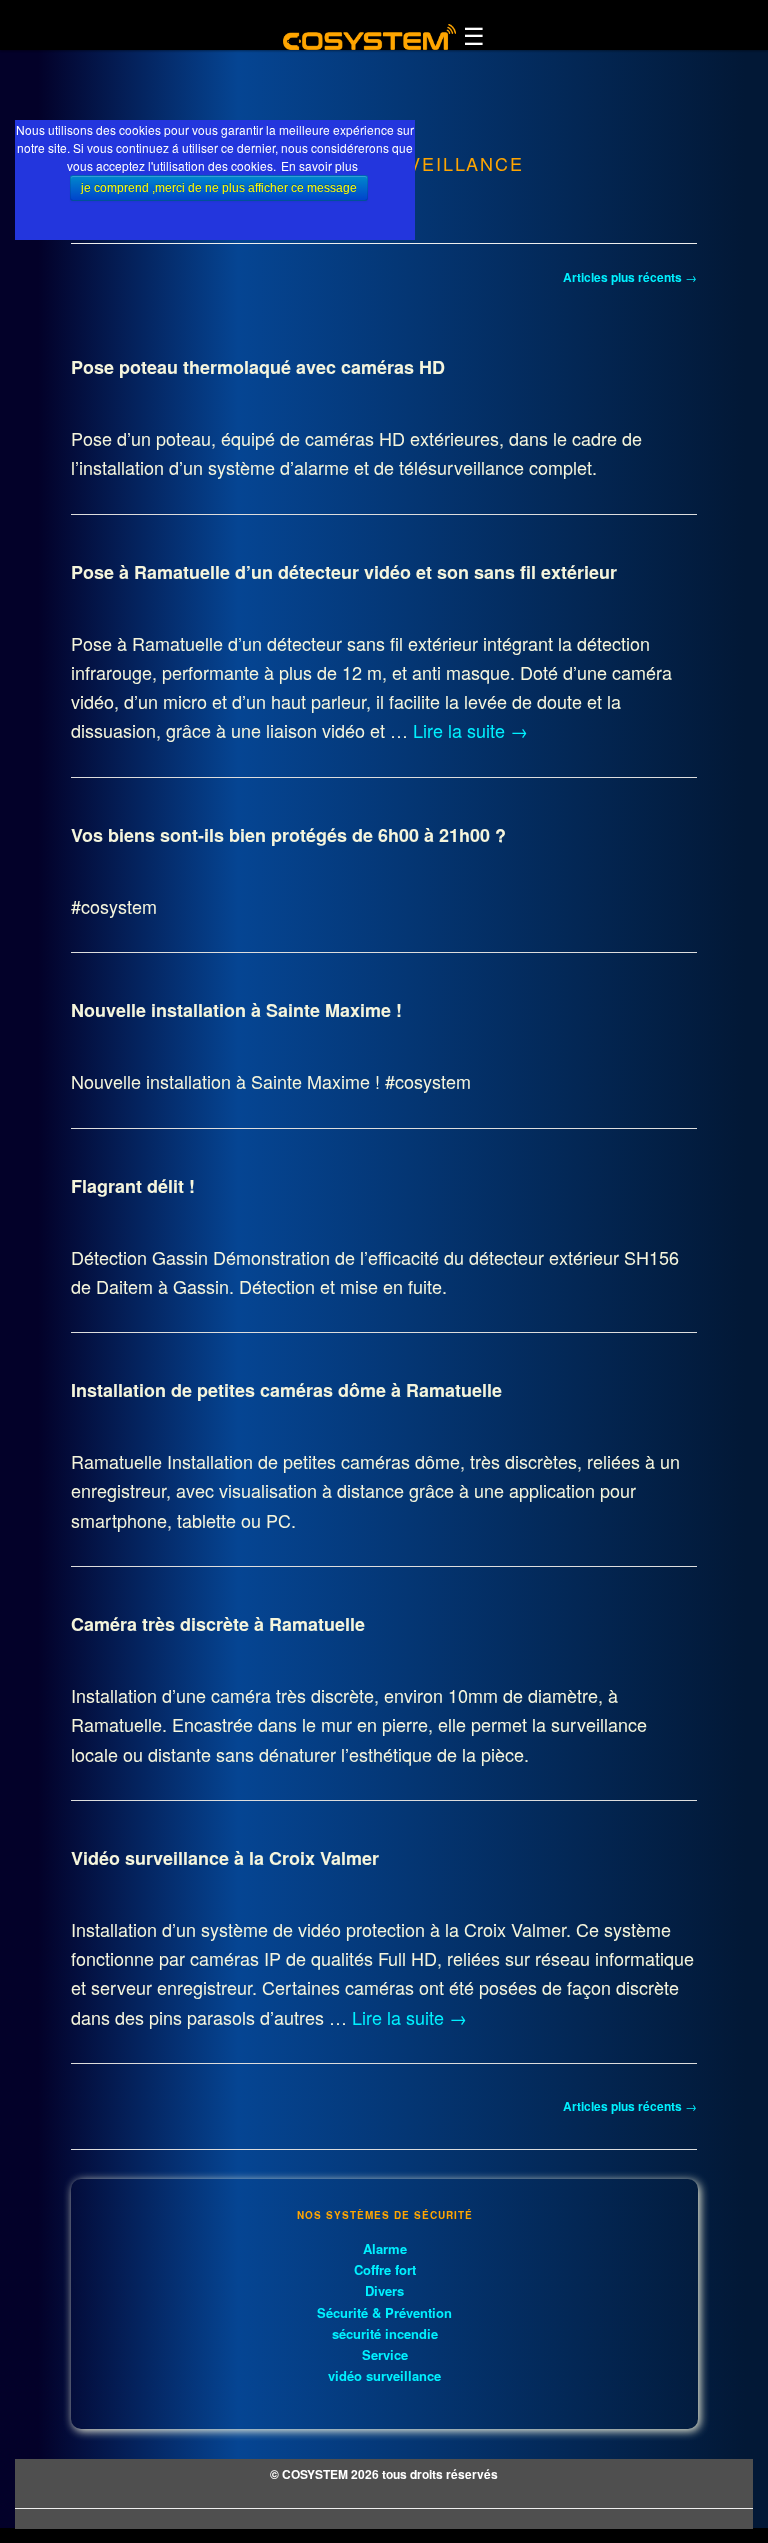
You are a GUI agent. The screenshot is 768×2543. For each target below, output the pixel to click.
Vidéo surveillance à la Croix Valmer (225, 1858)
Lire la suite (470, 730)
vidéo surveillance (384, 2375)
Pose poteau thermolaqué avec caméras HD (258, 367)
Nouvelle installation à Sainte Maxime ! (236, 1010)
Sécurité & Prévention (384, 2312)
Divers (384, 2290)
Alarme (385, 2248)
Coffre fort (385, 2269)
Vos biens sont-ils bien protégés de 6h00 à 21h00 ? (288, 835)
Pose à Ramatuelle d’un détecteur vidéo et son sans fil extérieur (344, 572)
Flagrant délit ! (133, 1186)
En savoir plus (319, 165)
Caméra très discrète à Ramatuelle (218, 1624)
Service (385, 2354)
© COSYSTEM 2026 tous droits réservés (384, 2474)
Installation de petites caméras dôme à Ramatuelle (286, 1390)
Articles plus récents (630, 277)
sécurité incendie (385, 2333)
